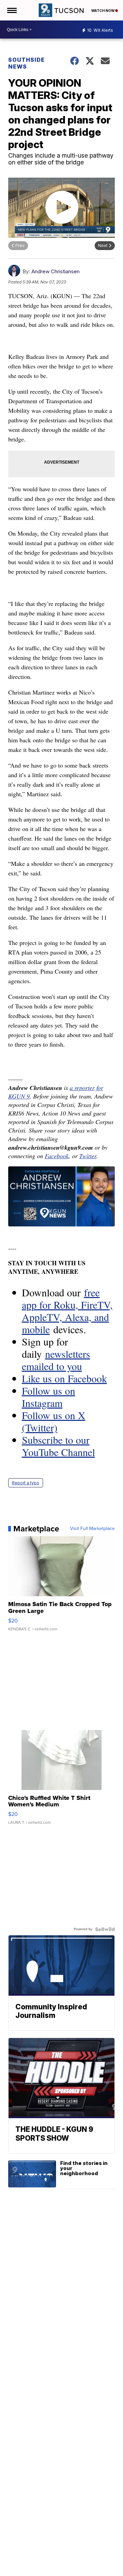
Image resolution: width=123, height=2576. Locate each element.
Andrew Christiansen (56, 271)
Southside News (26, 63)
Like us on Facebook (64, 1378)
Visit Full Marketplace (92, 1529)
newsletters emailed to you (56, 1360)
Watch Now (103, 11)
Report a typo (26, 1483)
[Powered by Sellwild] (105, 1929)
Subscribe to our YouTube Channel (58, 1446)
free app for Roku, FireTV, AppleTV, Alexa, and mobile (67, 1311)
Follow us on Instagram (49, 1397)
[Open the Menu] (11, 10)
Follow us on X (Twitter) (54, 1421)
